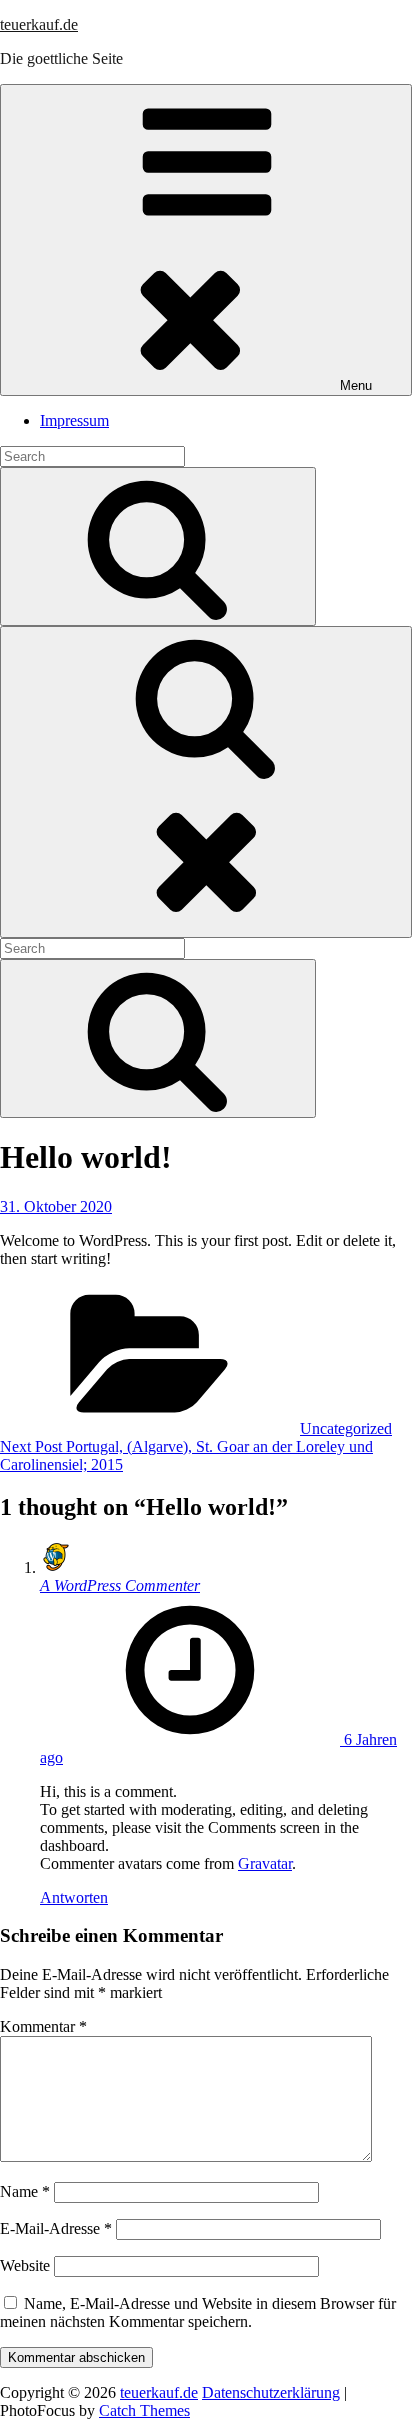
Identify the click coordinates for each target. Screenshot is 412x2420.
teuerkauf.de (39, 24)
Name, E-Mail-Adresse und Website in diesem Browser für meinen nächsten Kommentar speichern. (198, 2312)
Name (25, 2191)
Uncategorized (346, 1428)
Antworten (74, 1897)
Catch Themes (144, 2410)
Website (25, 2265)
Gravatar (265, 1863)
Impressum (74, 420)
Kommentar (43, 2026)
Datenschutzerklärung (271, 2392)
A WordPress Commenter (120, 1585)
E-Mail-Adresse (56, 2228)
